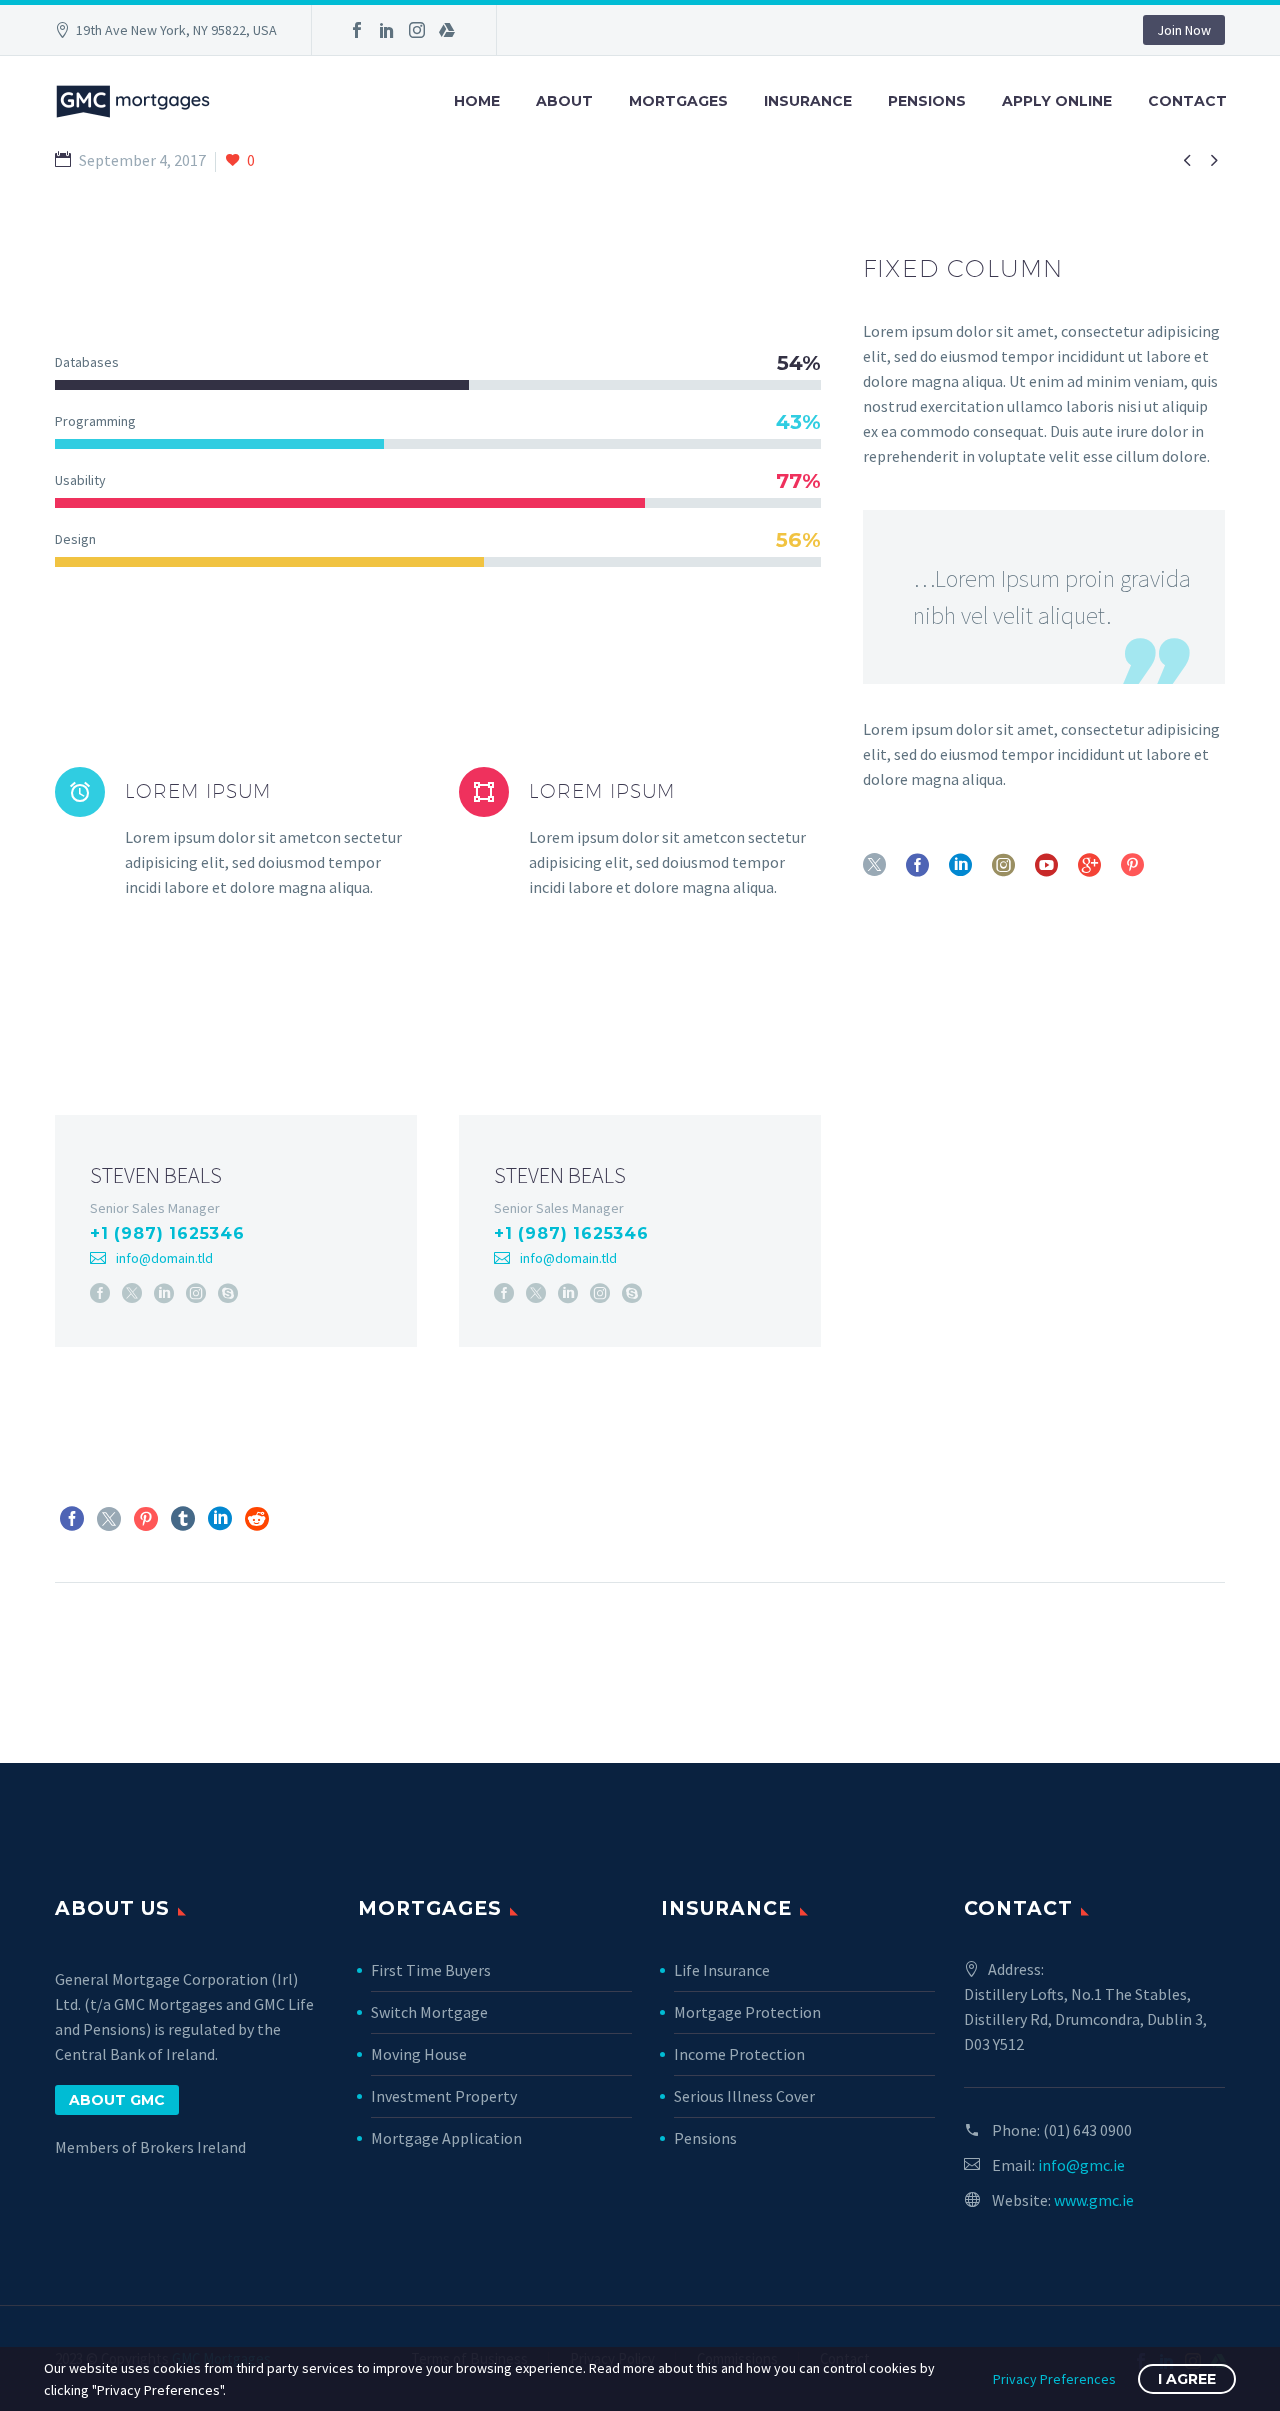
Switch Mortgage (429, 2012)
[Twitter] (132, 1293)
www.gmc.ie (1094, 2200)
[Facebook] (357, 30)
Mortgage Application (446, 2138)
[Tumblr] (183, 1519)
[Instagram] (417, 30)
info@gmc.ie (1081, 2165)
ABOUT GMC (117, 2100)
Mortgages (678, 101)
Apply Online (1057, 101)
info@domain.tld (164, 1258)
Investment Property (444, 2096)
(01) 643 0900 (1087, 2130)
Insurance (808, 101)
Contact (1187, 101)
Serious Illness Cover (744, 2096)
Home (477, 101)
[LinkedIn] (387, 30)
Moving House (419, 2054)
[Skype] (228, 1293)
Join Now (1184, 30)
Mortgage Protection (747, 2012)
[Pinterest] (146, 1519)
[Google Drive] (447, 30)
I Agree (1187, 2379)
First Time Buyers (431, 1970)
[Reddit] (257, 1519)
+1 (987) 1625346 (167, 1233)
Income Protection (739, 2054)
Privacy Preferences (1054, 2379)
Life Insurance (722, 1970)
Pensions (927, 101)
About (564, 101)
